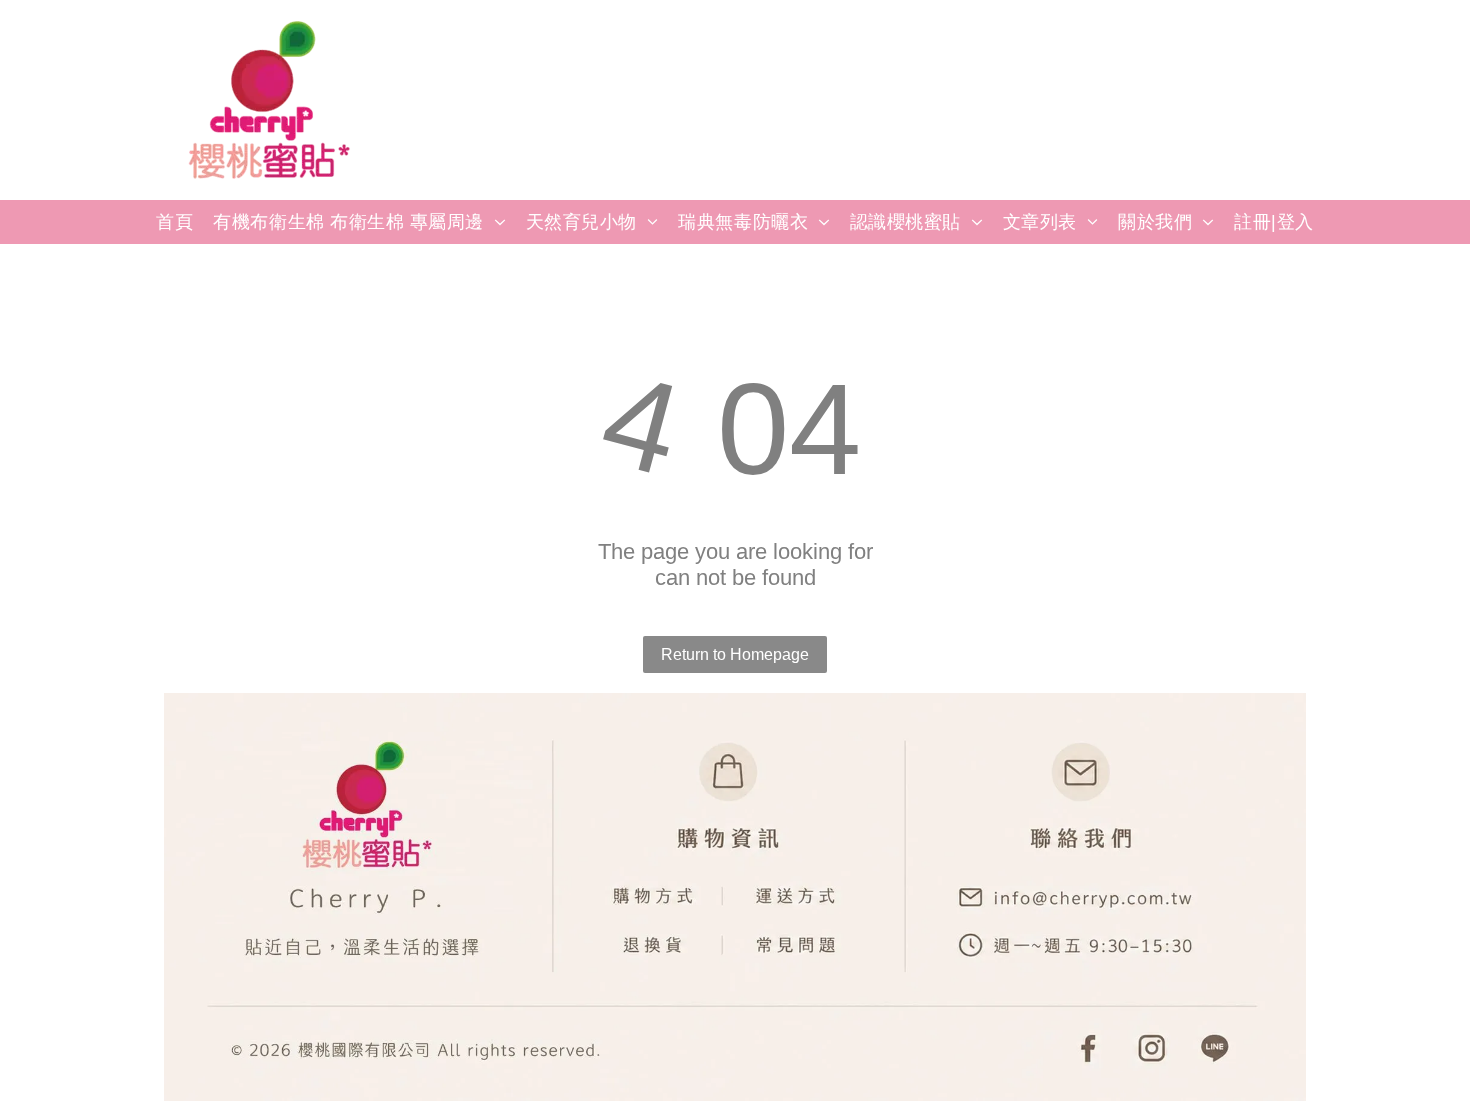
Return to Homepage (735, 654)
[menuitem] (174, 222)
